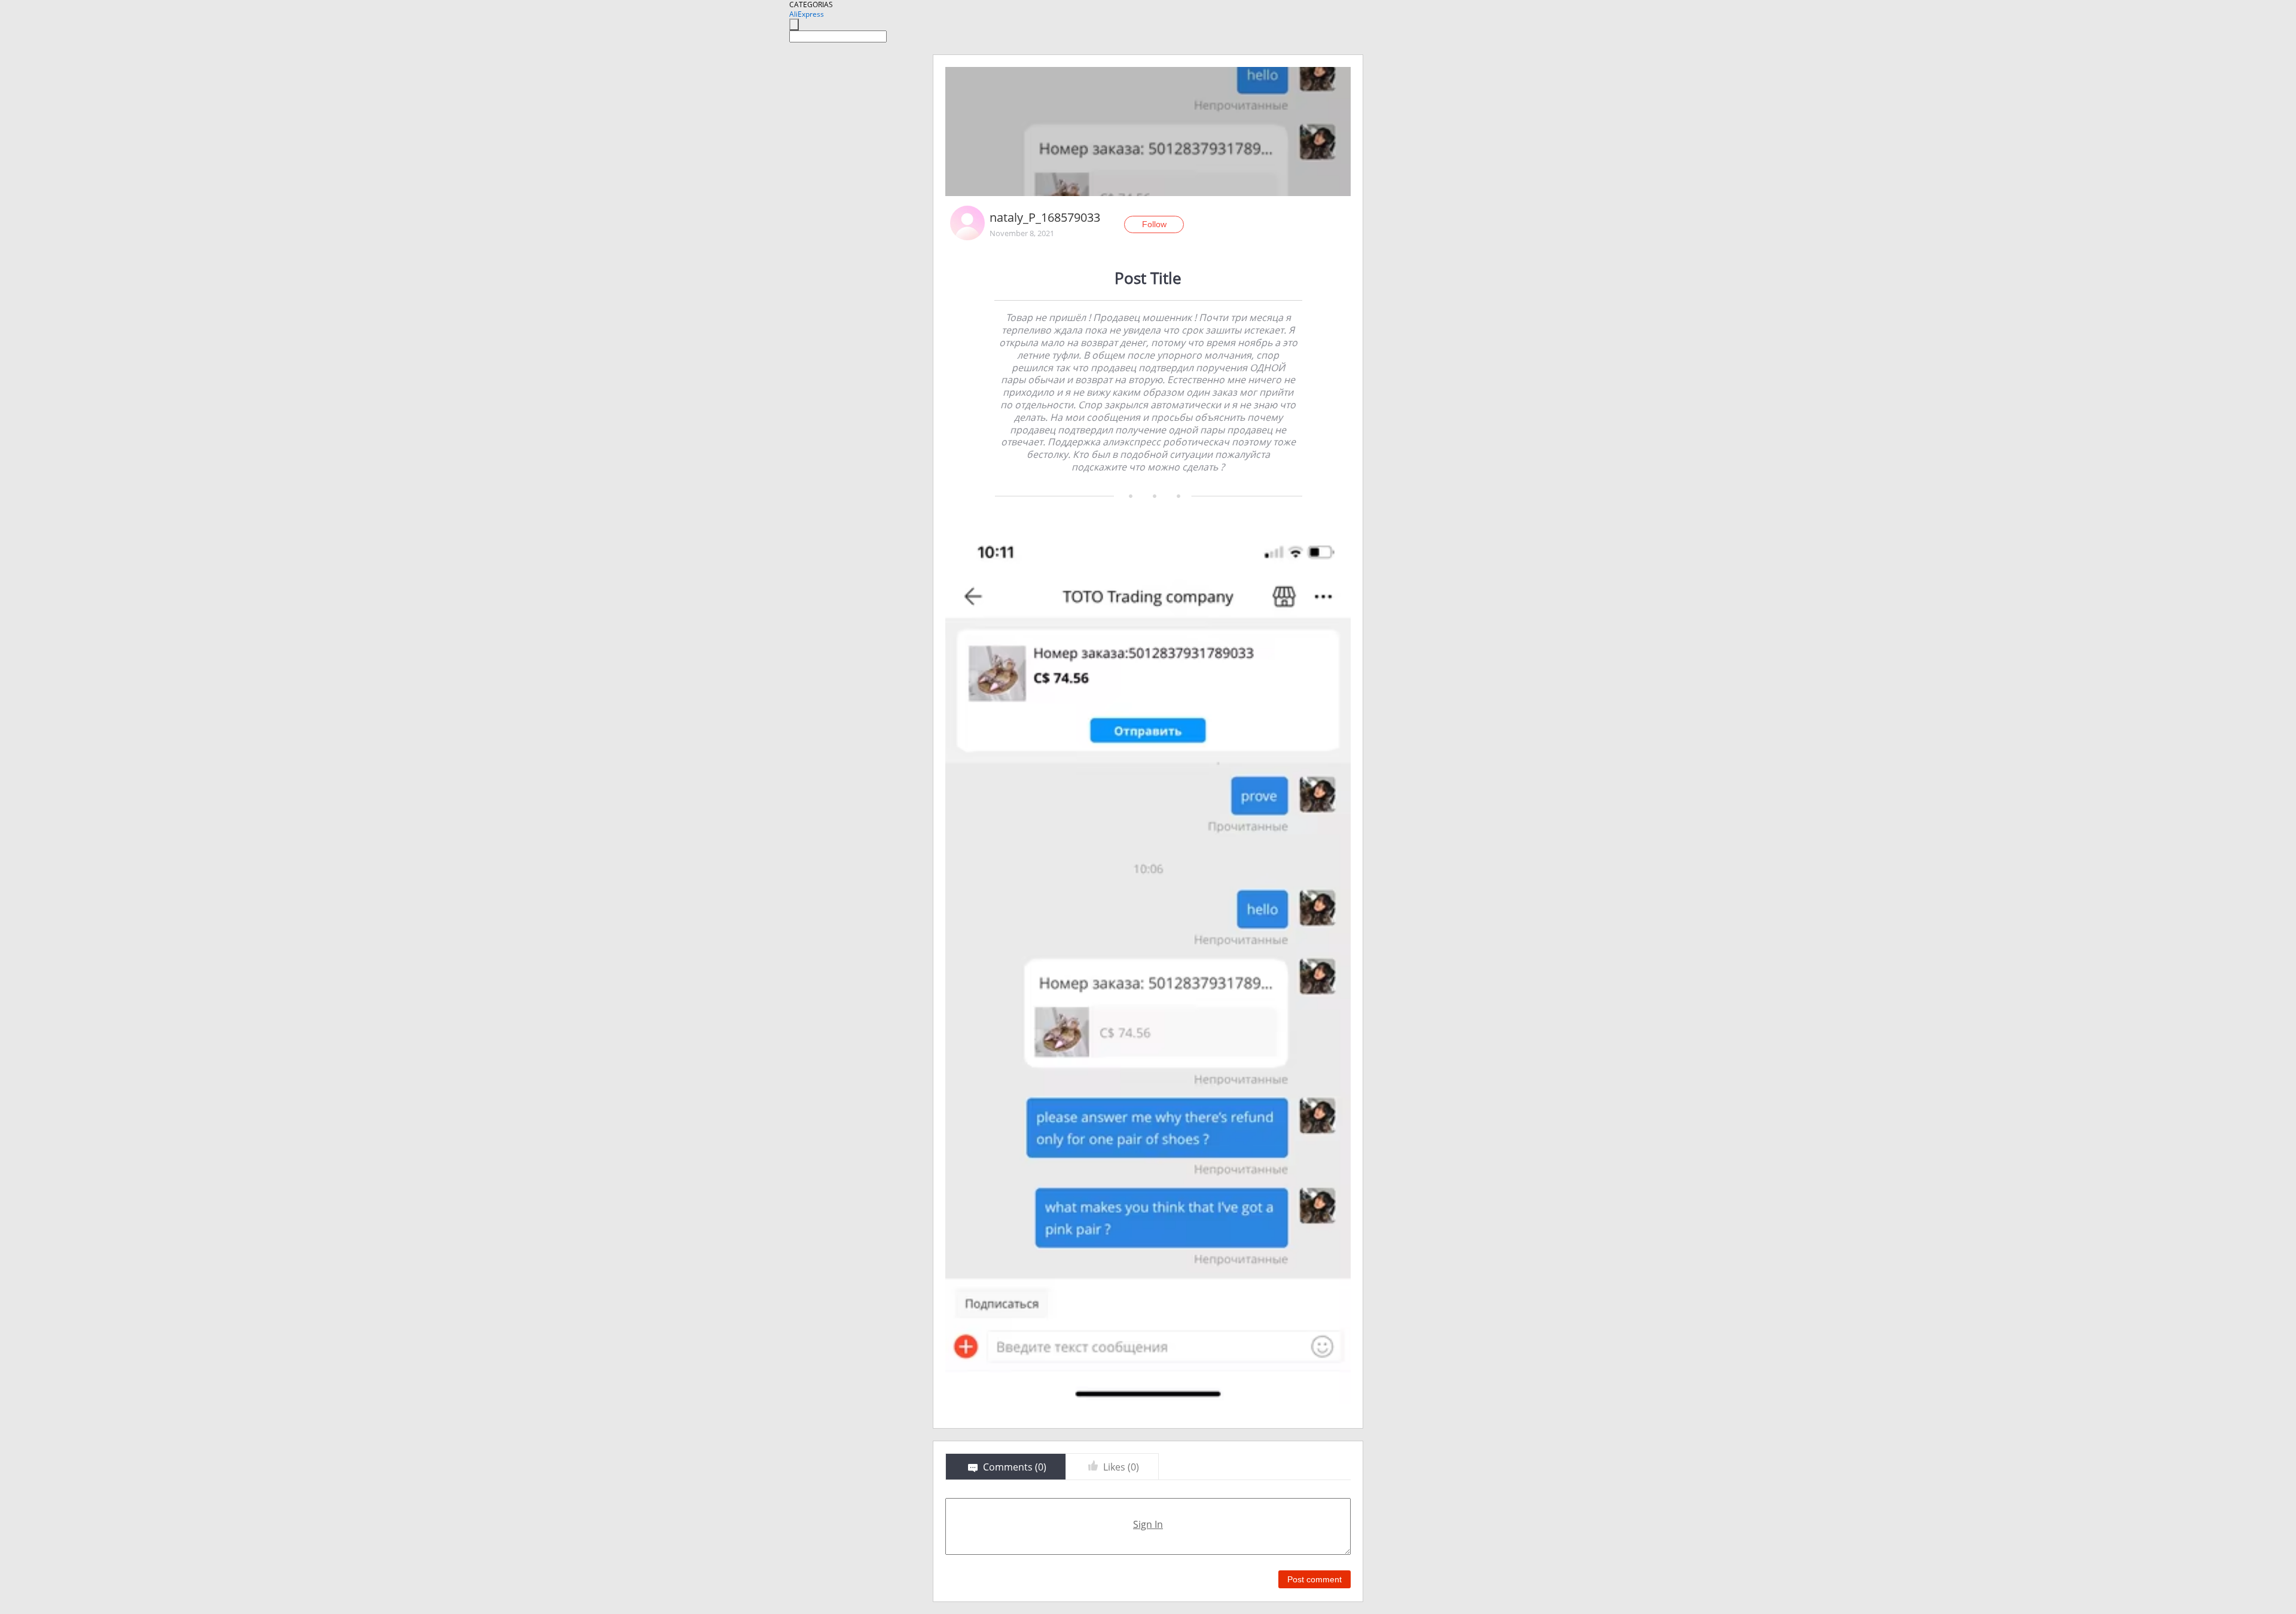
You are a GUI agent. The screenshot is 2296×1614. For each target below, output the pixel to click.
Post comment (1315, 1579)
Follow (1154, 224)
